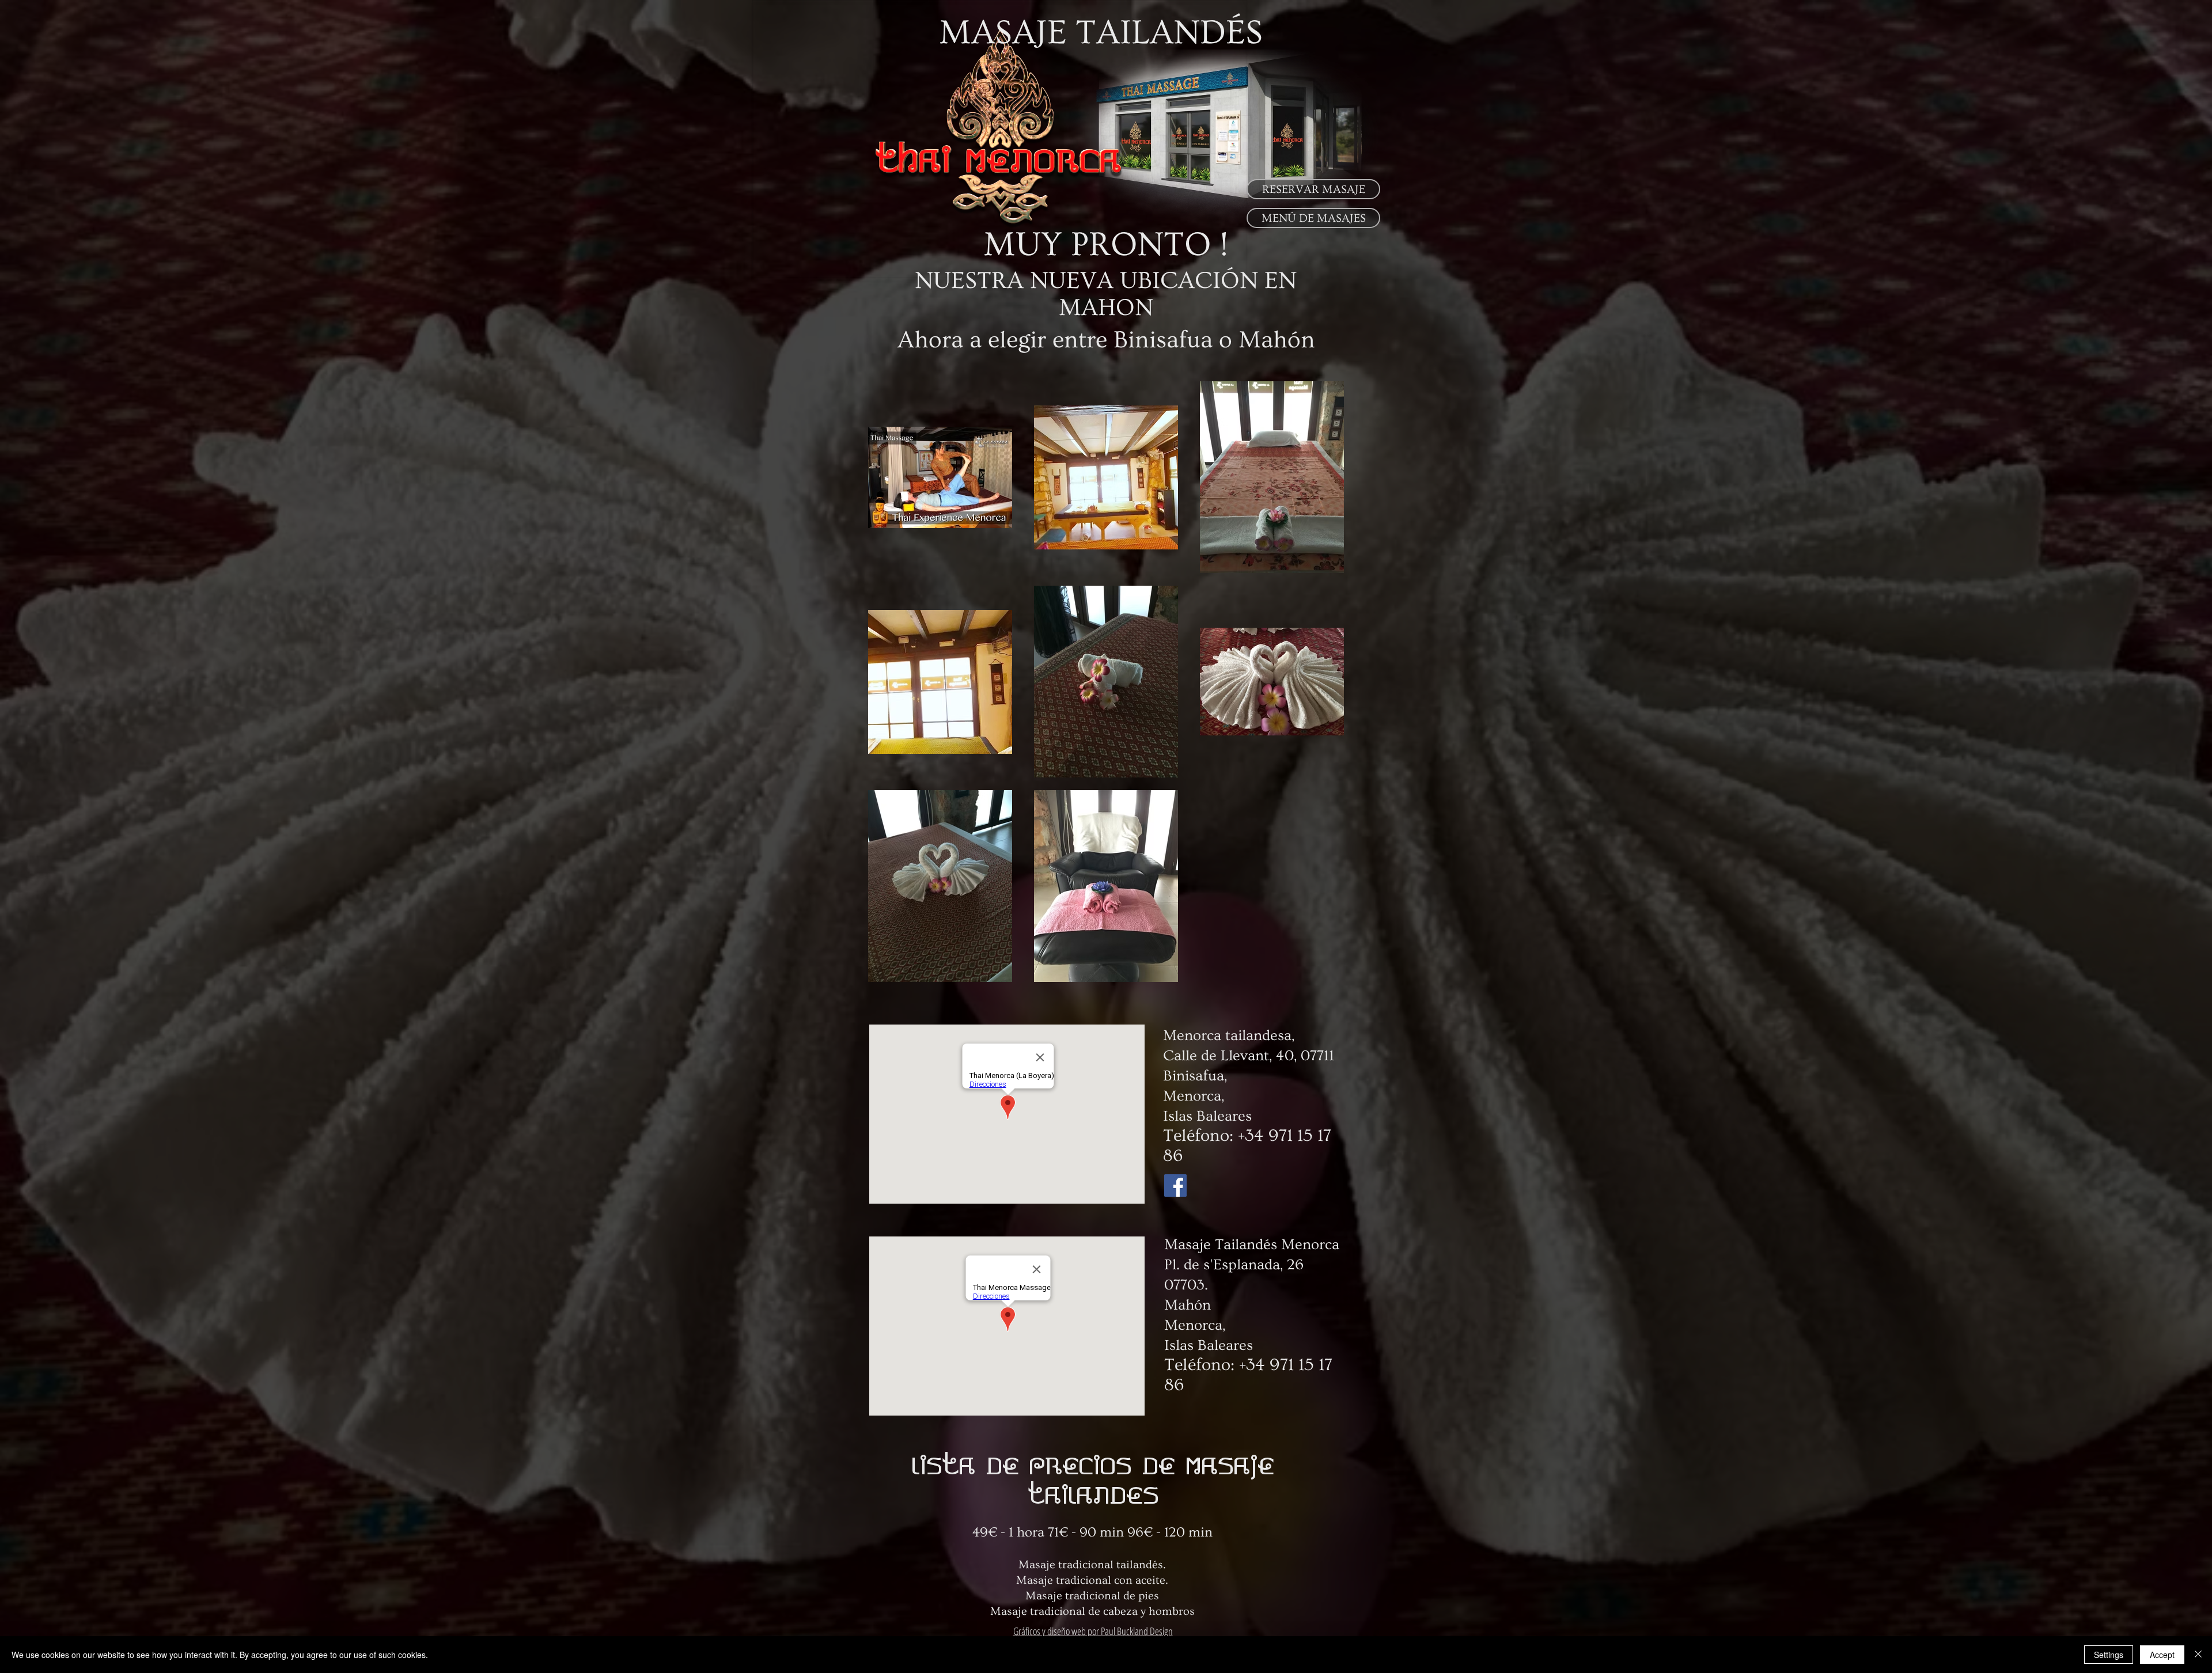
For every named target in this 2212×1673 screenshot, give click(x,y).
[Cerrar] (2198, 1655)
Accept (2162, 1655)
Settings (2109, 1655)
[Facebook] (1175, 1185)
